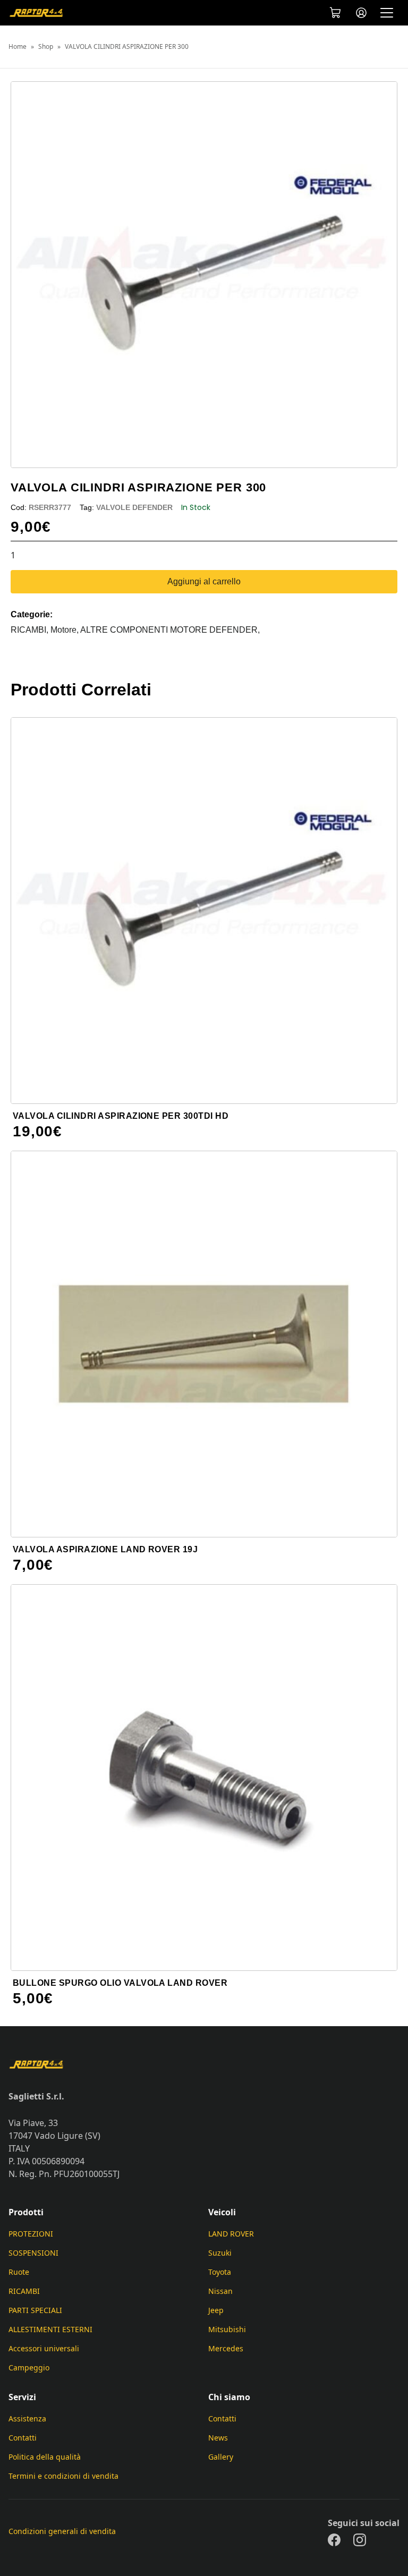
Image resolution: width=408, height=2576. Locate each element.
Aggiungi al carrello (204, 581)
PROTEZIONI (31, 2234)
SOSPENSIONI (33, 2253)
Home (18, 47)
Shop (46, 47)
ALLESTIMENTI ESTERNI (50, 2329)
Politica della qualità (45, 2457)
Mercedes (226, 2348)
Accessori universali (44, 2348)
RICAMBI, (31, 630)
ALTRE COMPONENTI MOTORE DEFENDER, (170, 630)
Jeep (216, 2310)
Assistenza (27, 2418)
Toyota (220, 2272)
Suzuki (220, 2253)
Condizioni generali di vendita (62, 2531)
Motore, (65, 630)
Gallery (221, 2457)
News (218, 2438)
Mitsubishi (227, 2329)
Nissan (220, 2291)
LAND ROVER (231, 2234)
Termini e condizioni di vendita (63, 2476)
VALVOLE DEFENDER (134, 507)
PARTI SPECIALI (35, 2310)
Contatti (23, 2438)
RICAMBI (24, 2291)
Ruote (19, 2272)
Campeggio (29, 2367)
